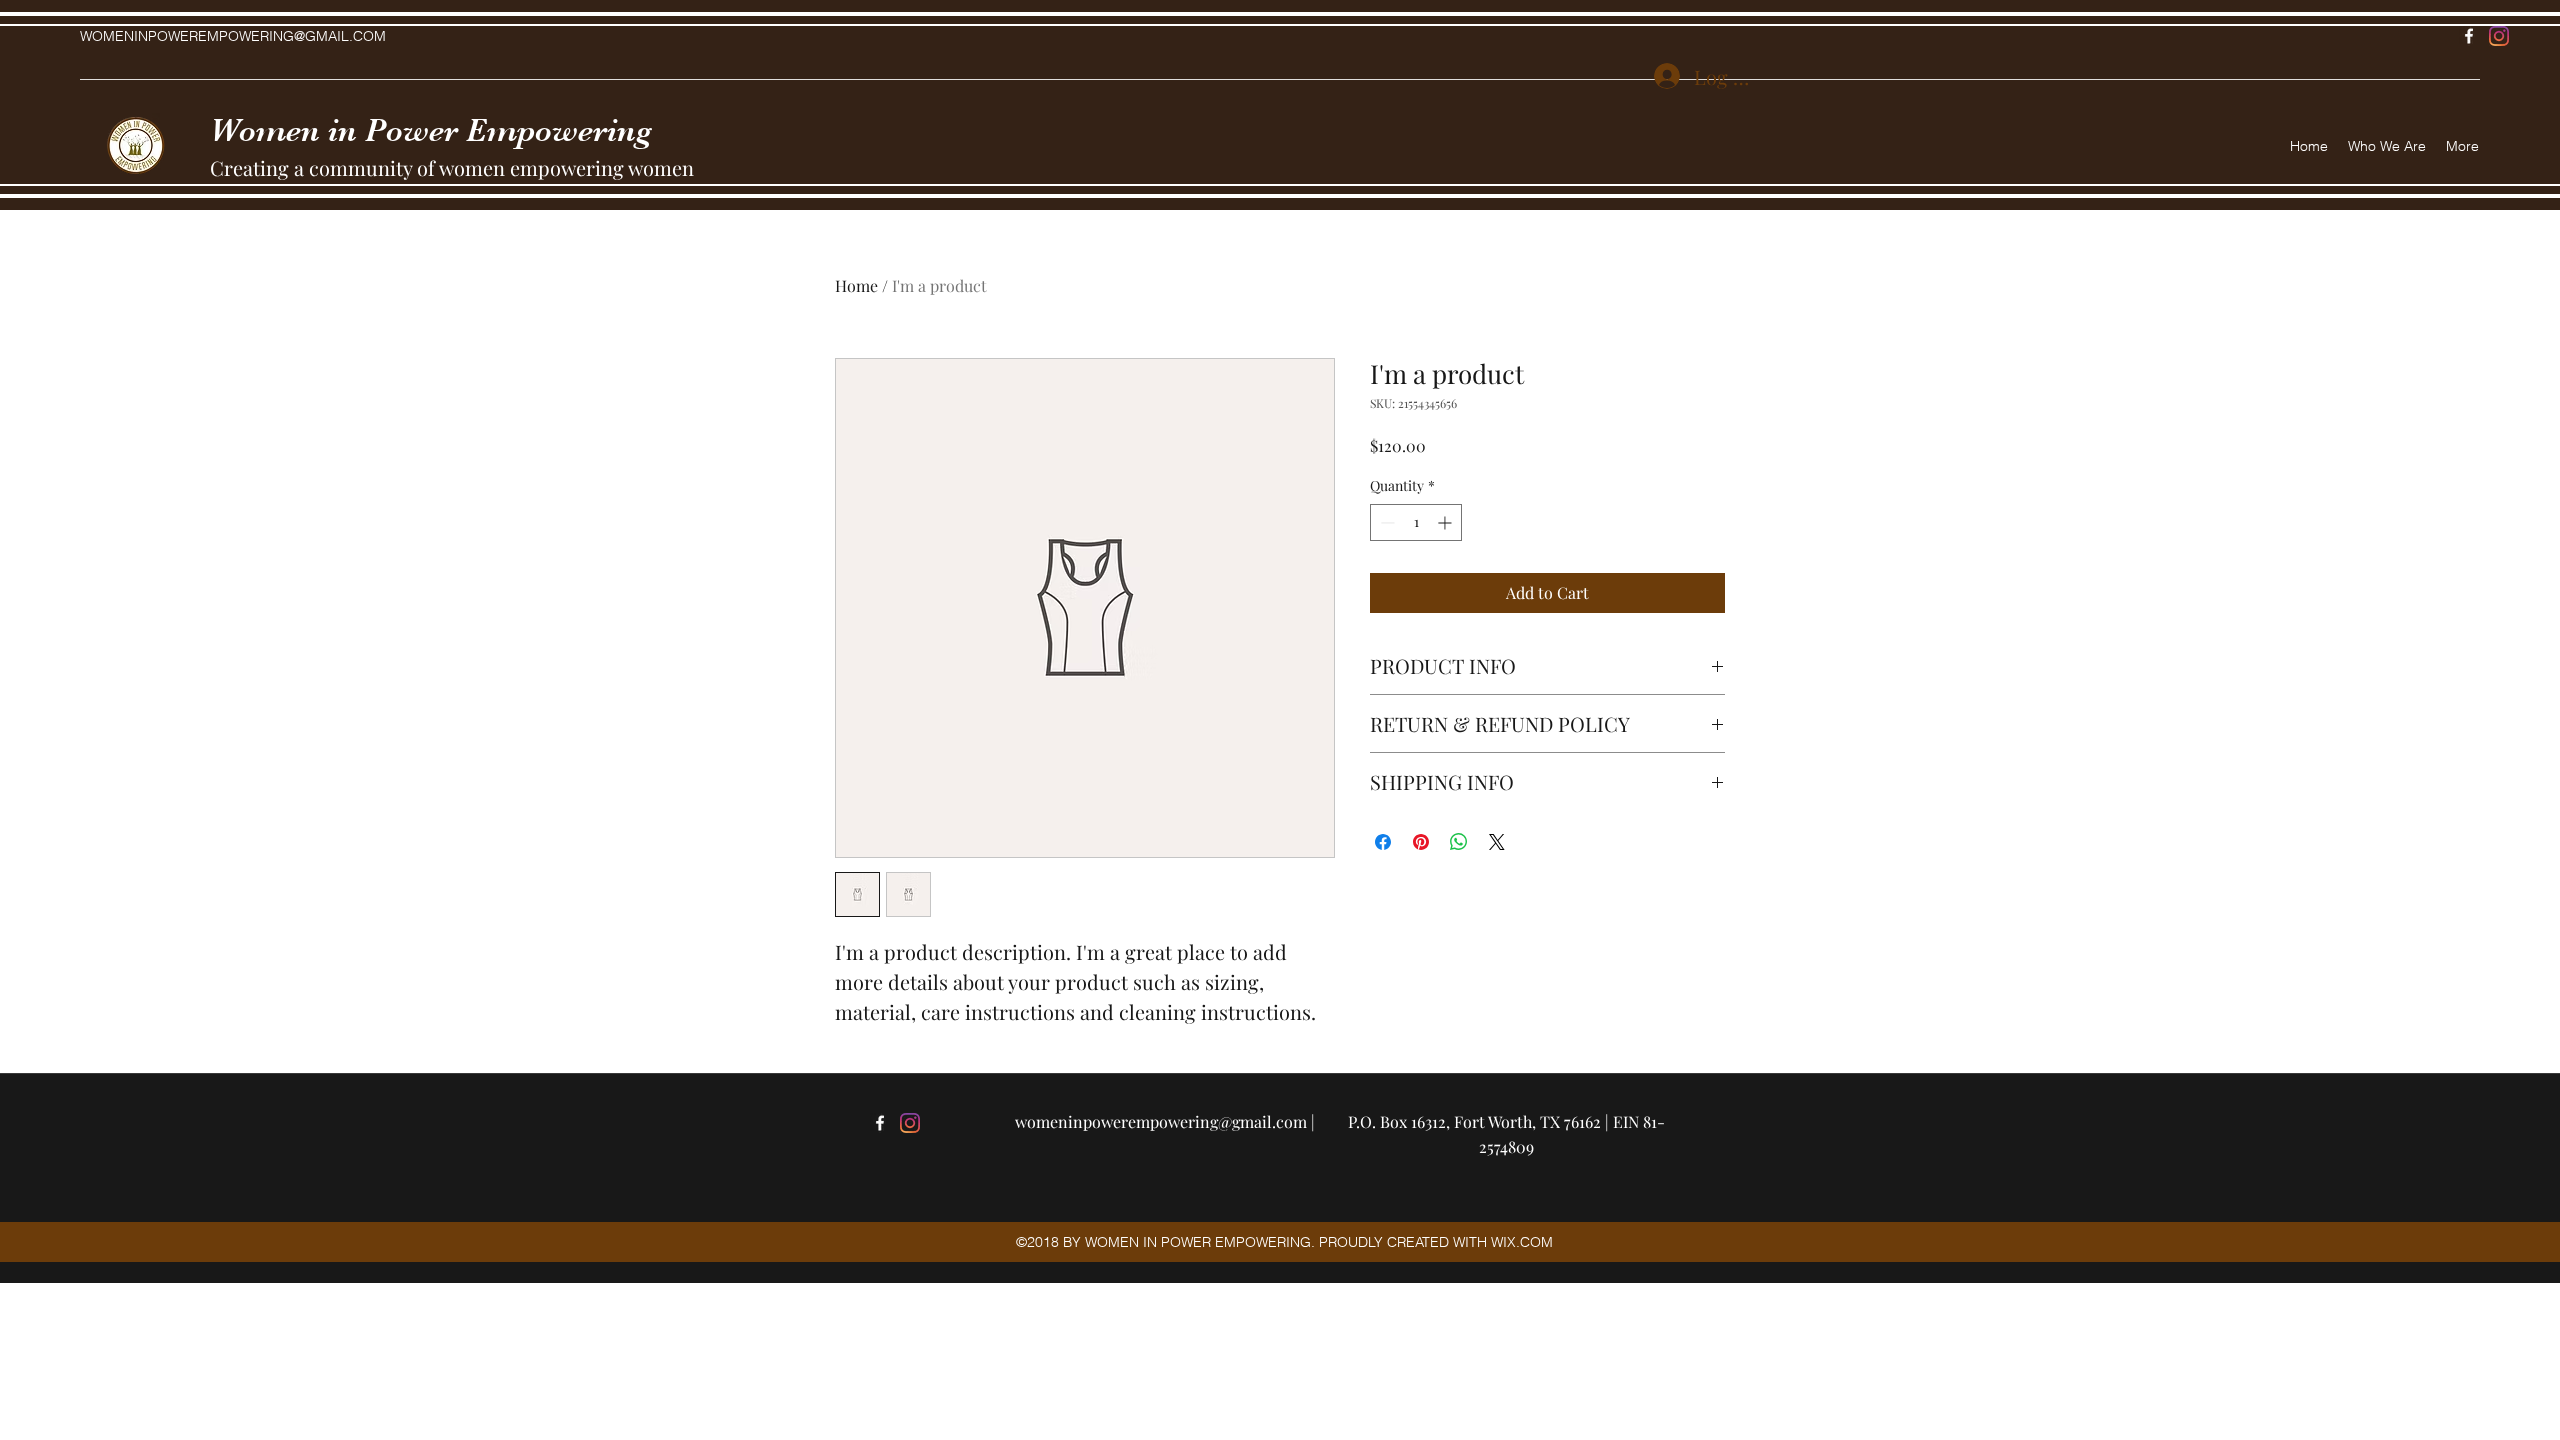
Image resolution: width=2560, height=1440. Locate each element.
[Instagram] (2499, 36)
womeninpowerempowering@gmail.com (1161, 1121)
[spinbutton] (1416, 522)
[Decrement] (1385, 522)
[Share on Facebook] (1383, 842)
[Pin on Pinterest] (1421, 842)
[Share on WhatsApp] (1459, 842)
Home (856, 285)
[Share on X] (1497, 842)
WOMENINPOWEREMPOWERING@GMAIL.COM (233, 36)
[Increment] (1446, 522)
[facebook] (2469, 36)
